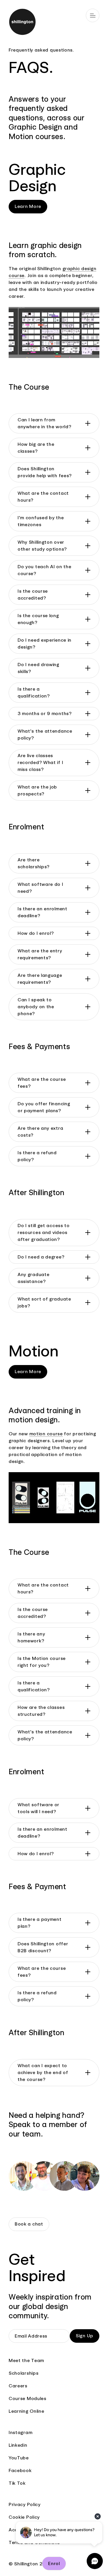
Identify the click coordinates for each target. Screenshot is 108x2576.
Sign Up (85, 2336)
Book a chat (29, 2224)
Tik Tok (17, 2483)
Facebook (20, 2470)
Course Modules (28, 2398)
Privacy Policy (25, 2504)
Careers (18, 2386)
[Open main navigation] (93, 15)
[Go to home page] (54, 23)
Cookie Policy (24, 2517)
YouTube (19, 2458)
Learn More (28, 206)
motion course (46, 1434)
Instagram (20, 2432)
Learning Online (26, 2411)
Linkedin (18, 2445)
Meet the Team (26, 2360)
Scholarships (23, 2373)
